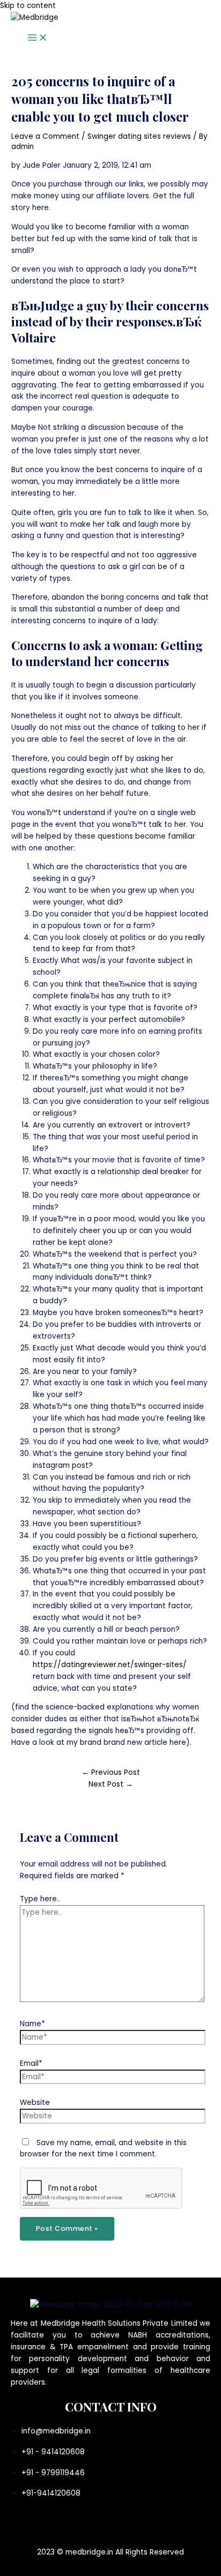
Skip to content (28, 6)
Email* (31, 2063)
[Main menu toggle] (38, 38)
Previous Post (111, 1772)
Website (35, 2103)
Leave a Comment (45, 136)
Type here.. (40, 1899)
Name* (32, 2024)
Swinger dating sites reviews (139, 136)
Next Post (111, 1784)
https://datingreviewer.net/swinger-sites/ (110, 1665)
